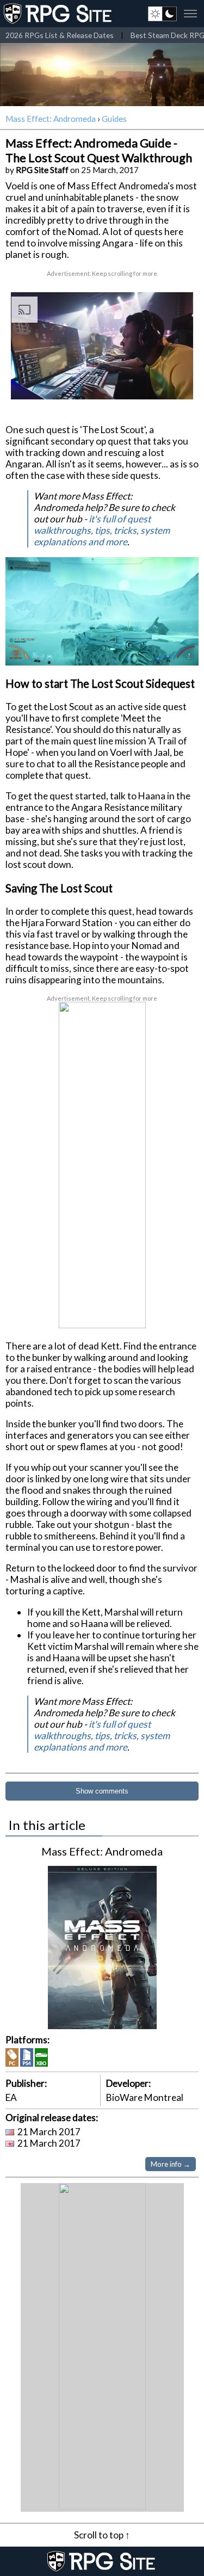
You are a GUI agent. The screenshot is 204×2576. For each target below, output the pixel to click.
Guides (114, 119)
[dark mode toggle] (162, 14)
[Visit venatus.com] (176, 382)
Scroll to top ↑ (102, 2535)
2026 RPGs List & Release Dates (60, 35)
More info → (171, 2164)
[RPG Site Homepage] (59, 14)
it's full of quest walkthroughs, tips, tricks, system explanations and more (102, 530)
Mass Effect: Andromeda (51, 119)
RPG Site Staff (42, 170)
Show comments (102, 1791)
